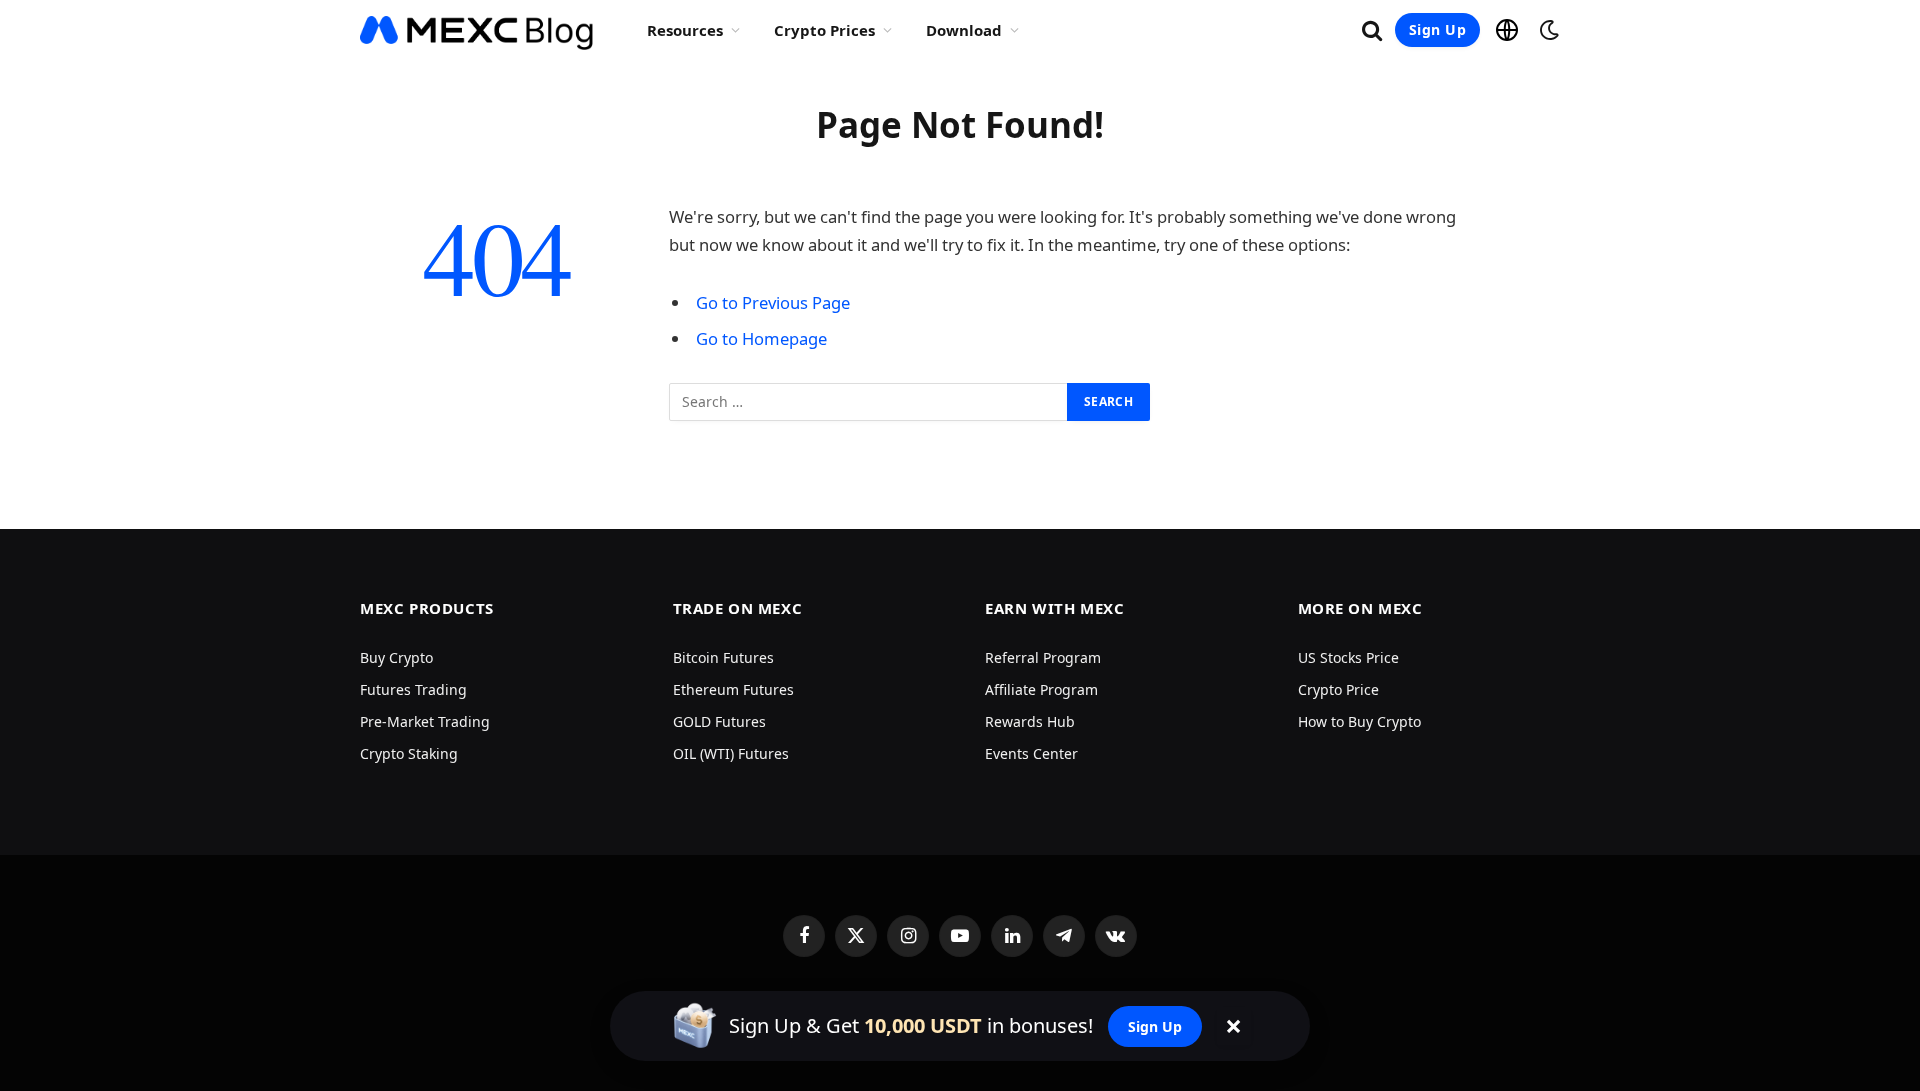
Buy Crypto (396, 657)
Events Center (1031, 753)
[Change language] (1507, 30)
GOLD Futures (719, 721)
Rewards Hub (1030, 721)
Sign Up (1437, 29)
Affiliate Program (1041, 689)
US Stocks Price (1348, 657)
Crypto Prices (824, 30)
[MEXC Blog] (477, 30)
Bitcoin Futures (723, 657)
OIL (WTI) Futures (731, 753)
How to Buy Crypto (1359, 721)
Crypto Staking (409, 753)
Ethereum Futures (733, 689)
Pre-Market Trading (425, 721)
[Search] (1372, 30)
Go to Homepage (761, 338)
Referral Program (1043, 657)
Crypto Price (1338, 689)
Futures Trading (413, 689)
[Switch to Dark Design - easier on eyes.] (1547, 30)
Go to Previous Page (773, 302)
